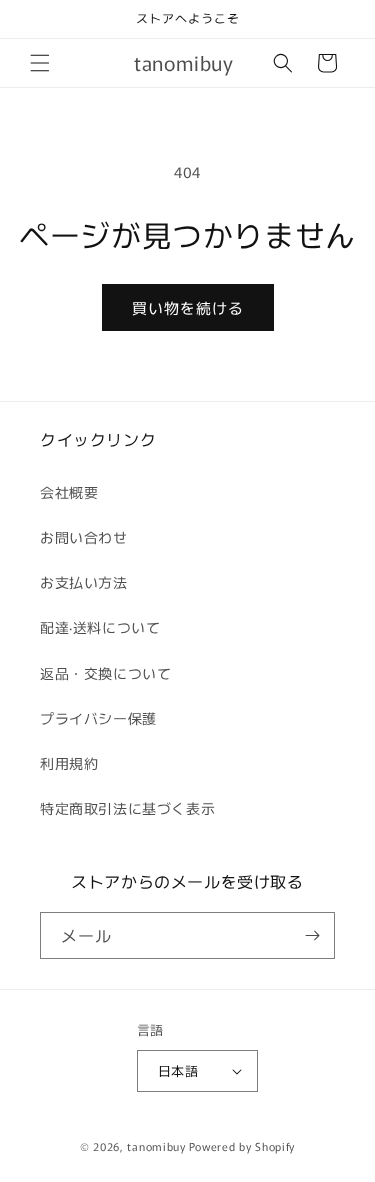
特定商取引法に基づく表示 (127, 808)
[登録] (312, 935)
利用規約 (69, 763)
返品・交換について (105, 673)
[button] (40, 63)
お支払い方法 (84, 582)
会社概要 (69, 492)
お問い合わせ (84, 537)
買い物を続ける (188, 307)
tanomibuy (156, 1146)
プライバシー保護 (98, 718)
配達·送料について (100, 627)
